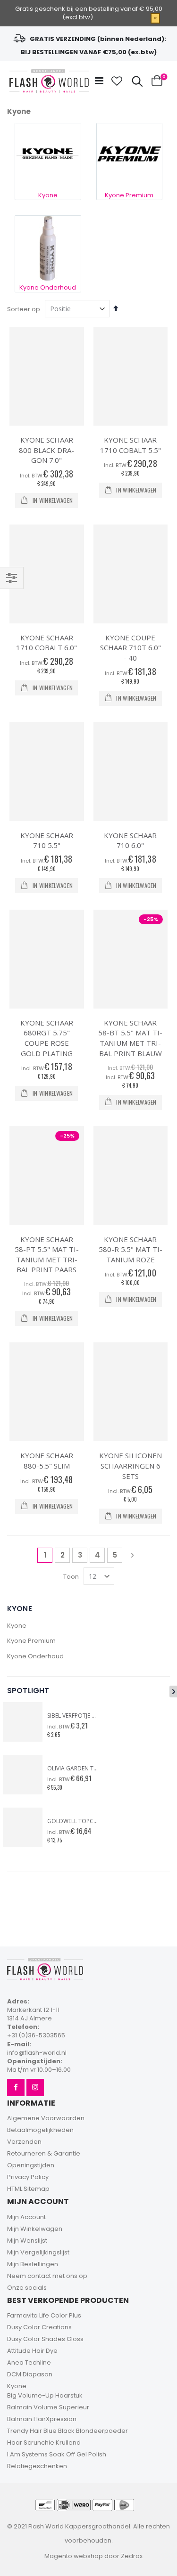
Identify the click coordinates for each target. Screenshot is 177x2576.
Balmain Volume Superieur (48, 2407)
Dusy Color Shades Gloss (45, 2339)
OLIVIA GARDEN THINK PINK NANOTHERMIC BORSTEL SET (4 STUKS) (73, 1768)
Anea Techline (29, 2362)
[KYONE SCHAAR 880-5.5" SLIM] (47, 1392)
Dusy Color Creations (39, 2327)
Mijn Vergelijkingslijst (38, 2252)
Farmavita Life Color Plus (44, 2315)
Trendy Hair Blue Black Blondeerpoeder (67, 2431)
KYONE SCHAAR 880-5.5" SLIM (47, 1461)
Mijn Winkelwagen (35, 2229)
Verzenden (24, 2142)
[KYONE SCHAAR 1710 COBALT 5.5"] (131, 376)
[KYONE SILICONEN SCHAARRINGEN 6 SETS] (131, 1392)
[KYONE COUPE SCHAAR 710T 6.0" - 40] (131, 574)
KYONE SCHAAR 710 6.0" (130, 840)
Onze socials (27, 2288)
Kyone (17, 1626)
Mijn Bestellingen (33, 2264)
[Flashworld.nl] (49, 81)
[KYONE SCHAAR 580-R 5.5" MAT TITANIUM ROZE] (131, 1176)
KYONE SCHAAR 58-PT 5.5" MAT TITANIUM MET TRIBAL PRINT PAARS (47, 1255)
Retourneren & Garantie (44, 2153)
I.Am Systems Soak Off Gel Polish (57, 2454)
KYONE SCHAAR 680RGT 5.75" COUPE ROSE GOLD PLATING (47, 1038)
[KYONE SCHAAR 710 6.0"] (131, 772)
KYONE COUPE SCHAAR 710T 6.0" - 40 (131, 648)
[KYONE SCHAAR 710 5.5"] (47, 772)
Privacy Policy (28, 2177)
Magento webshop (74, 2556)
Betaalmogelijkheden (40, 2130)
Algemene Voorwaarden (46, 2118)
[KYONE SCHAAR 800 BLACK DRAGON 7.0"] (47, 376)
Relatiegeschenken (37, 2466)
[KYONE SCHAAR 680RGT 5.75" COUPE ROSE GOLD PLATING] (47, 959)
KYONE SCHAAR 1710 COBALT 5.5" (131, 445)
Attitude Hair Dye (32, 2351)
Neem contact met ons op (47, 2276)
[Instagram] (35, 2087)
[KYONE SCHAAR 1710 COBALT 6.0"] (47, 574)
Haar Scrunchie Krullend (44, 2443)
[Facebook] (16, 2087)
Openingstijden (31, 2165)
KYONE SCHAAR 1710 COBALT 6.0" (46, 643)
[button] (117, 81)
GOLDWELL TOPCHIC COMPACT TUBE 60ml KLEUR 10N (73, 1821)
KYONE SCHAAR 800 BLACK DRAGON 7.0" (46, 450)
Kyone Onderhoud (35, 1656)
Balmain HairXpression (42, 2419)
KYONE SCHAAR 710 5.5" (47, 840)
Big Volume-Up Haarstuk (45, 2395)
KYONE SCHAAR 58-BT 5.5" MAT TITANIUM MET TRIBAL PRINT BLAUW (130, 1038)
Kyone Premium (31, 1641)
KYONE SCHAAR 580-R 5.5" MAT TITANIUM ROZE (131, 1249)
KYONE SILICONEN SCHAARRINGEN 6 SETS (131, 1466)
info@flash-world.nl (37, 2053)
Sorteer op (24, 309)
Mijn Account (26, 2217)
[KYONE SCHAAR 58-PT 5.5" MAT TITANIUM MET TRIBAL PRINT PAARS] (47, 1176)
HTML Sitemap (28, 2189)
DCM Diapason (30, 2374)
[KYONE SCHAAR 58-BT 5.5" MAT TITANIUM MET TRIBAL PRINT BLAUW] (131, 959)
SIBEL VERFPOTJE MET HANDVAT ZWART (73, 1716)
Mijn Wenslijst (27, 2241)
